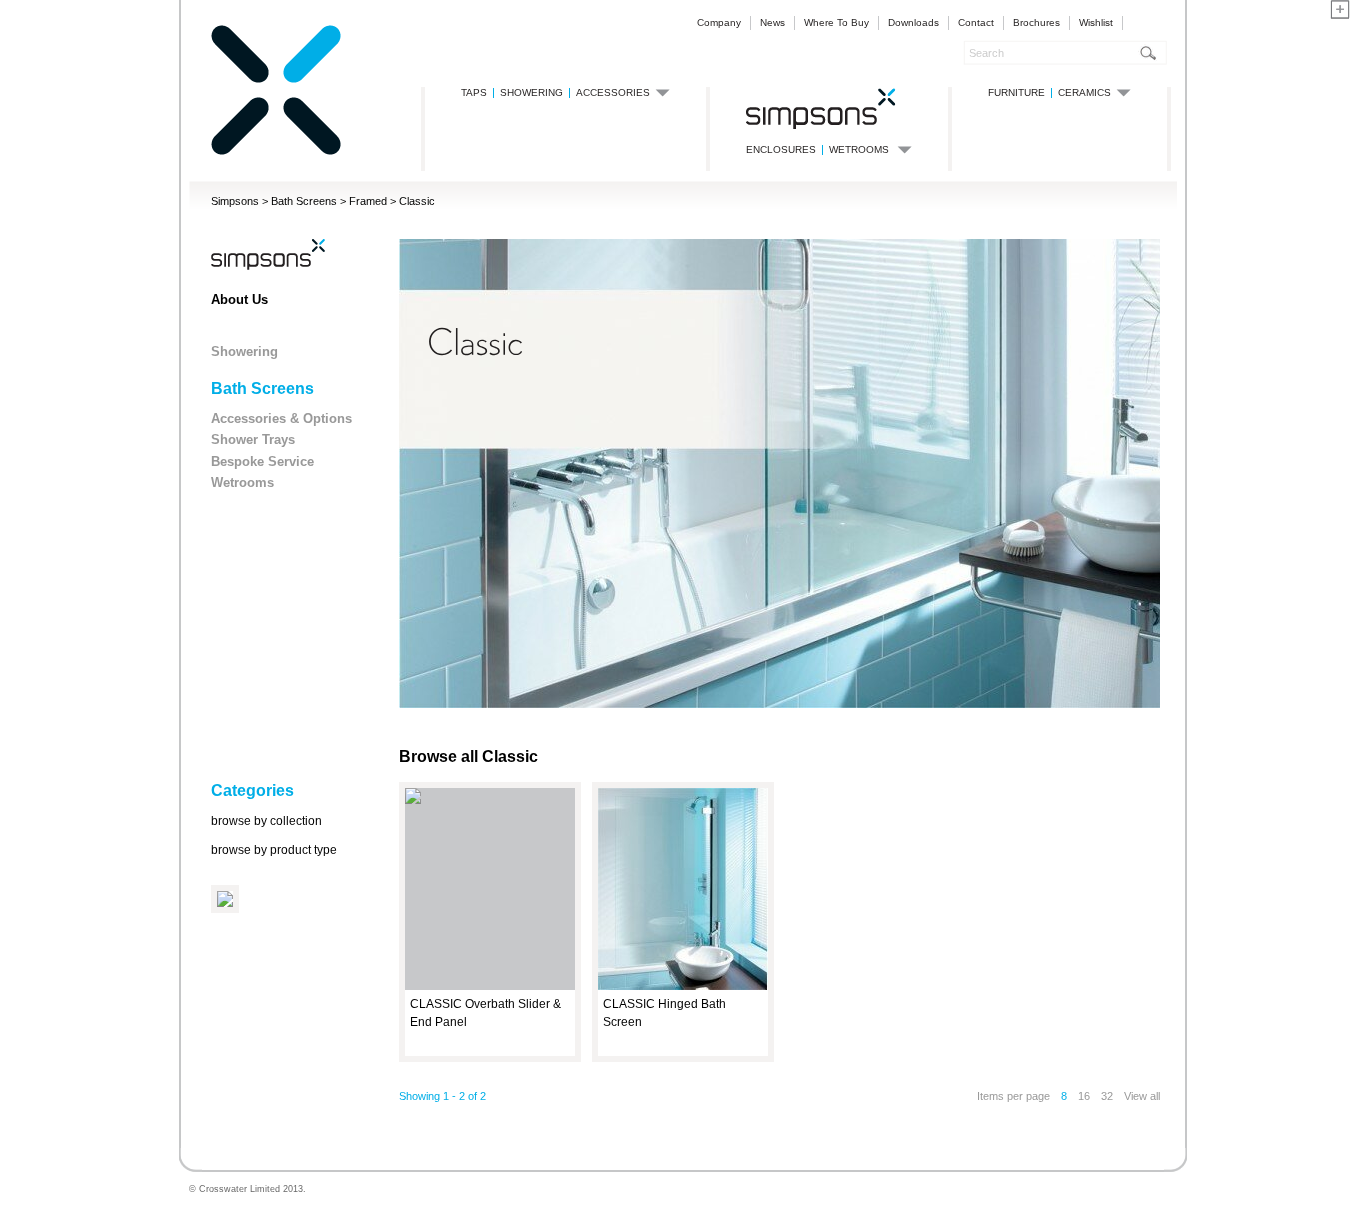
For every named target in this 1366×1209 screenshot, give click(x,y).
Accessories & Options (281, 418)
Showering (244, 351)
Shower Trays (253, 439)
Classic (417, 201)
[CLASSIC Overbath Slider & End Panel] (413, 800)
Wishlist (1096, 22)
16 (1084, 1096)
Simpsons (235, 201)
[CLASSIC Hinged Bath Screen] (683, 986)
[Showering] (821, 108)
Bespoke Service (262, 461)
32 (1107, 1096)
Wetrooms (242, 482)
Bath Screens (304, 201)
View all (1142, 1096)
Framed (368, 201)
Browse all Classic (468, 756)
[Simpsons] (276, 151)
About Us (239, 299)
